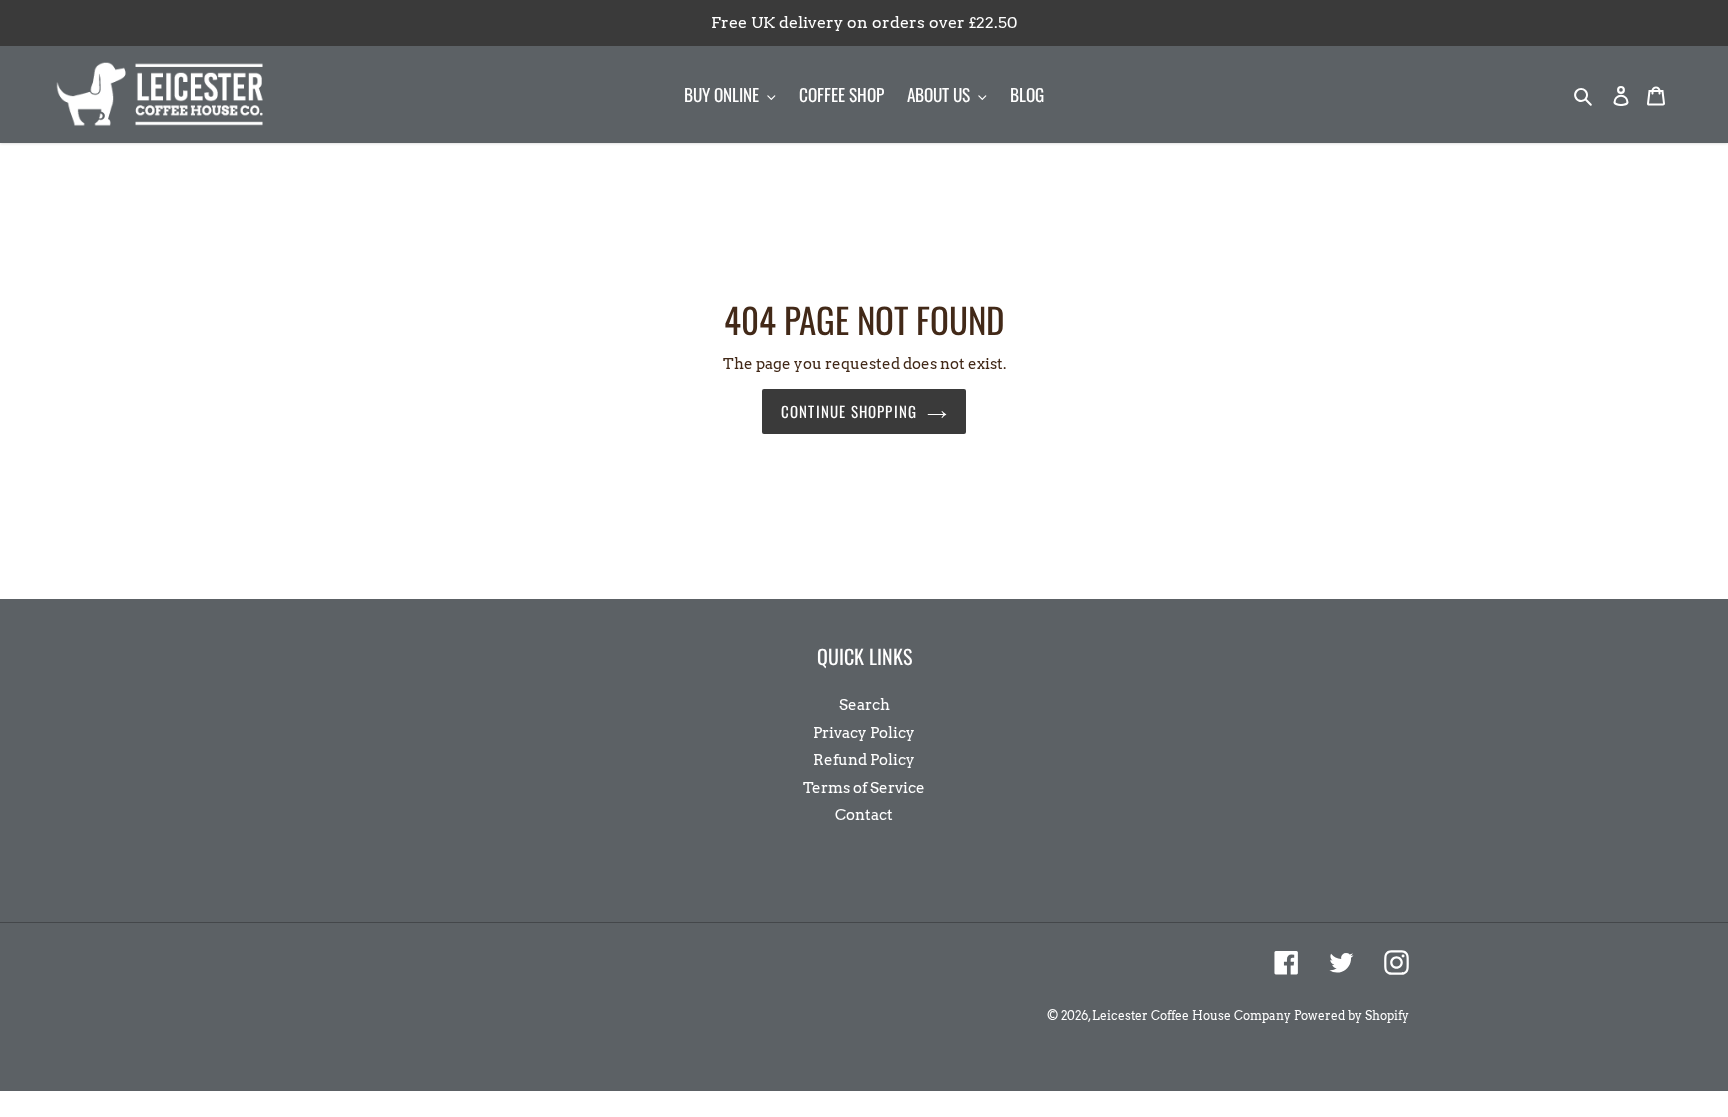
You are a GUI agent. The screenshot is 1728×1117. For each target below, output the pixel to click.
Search (864, 705)
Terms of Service (864, 788)
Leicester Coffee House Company (1191, 1015)
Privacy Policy (864, 733)
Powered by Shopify (1351, 1015)
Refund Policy (864, 760)
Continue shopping (849, 411)
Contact (864, 815)
